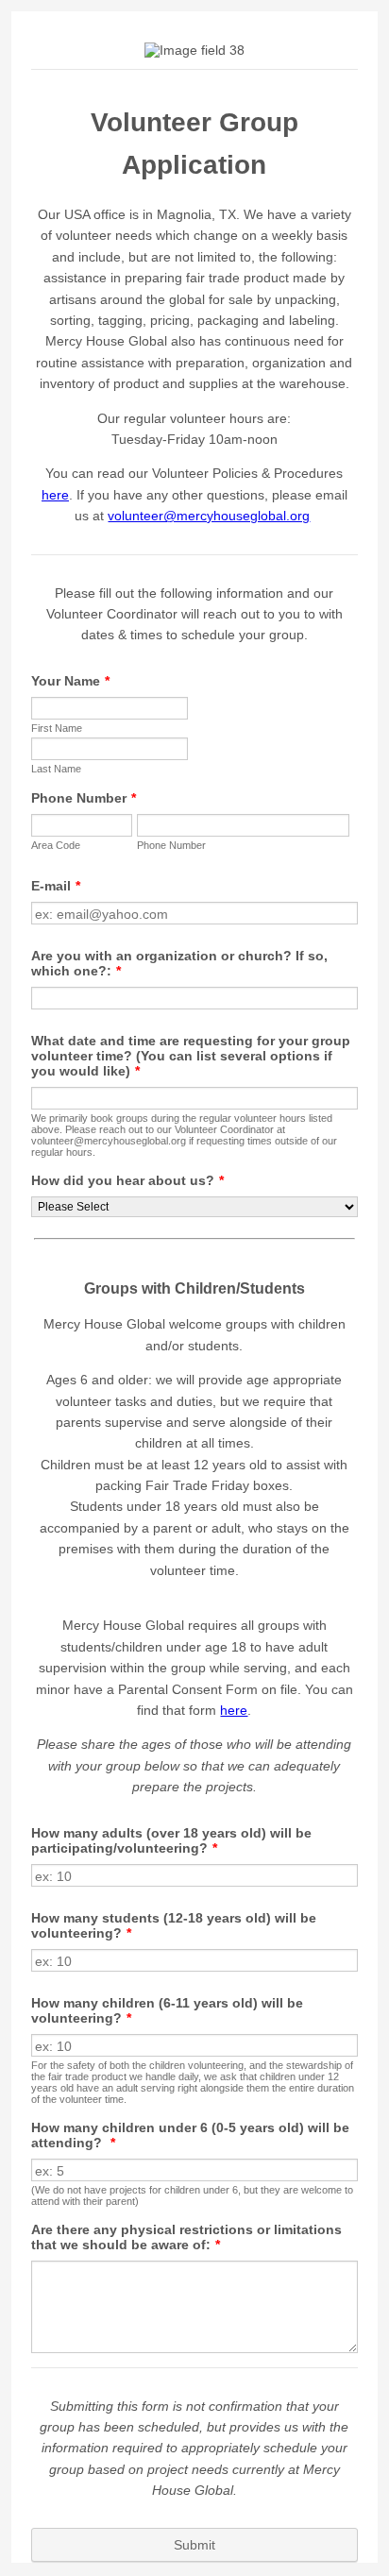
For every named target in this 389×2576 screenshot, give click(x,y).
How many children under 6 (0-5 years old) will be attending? (190, 2135)
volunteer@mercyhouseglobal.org (209, 516)
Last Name (56, 769)
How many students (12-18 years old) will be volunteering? (174, 1925)
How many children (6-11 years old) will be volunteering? (167, 2010)
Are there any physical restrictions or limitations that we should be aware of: (186, 2237)
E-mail (56, 886)
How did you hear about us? (127, 1180)
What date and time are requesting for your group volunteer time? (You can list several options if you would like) (191, 1056)
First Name (57, 728)
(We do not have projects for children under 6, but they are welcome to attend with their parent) (192, 2195)
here (55, 495)
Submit (194, 2545)
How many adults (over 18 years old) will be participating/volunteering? (171, 1840)
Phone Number (84, 798)
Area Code (56, 845)
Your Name (70, 681)
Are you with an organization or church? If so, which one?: (179, 963)
